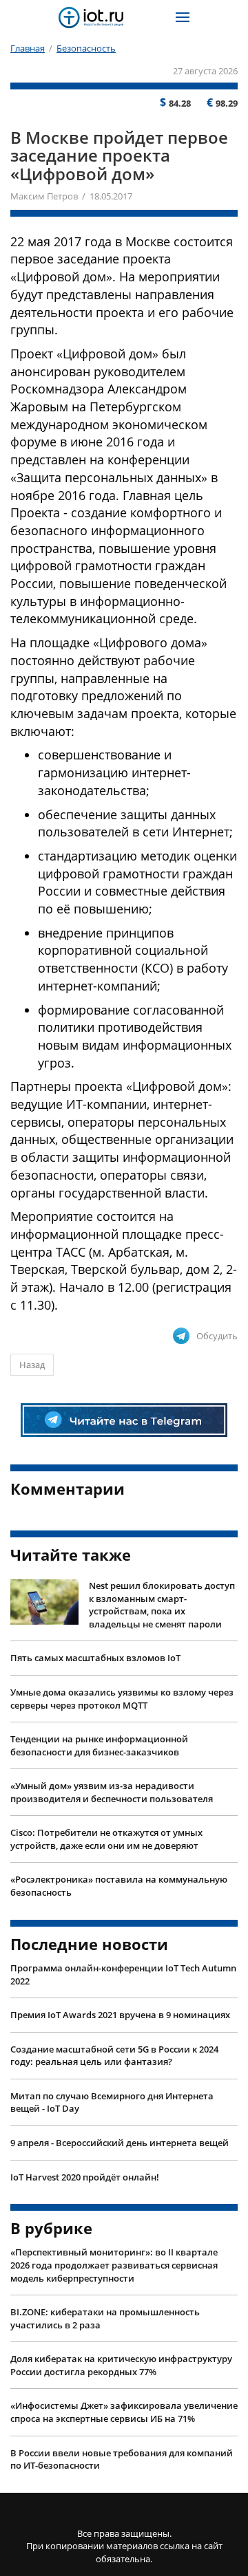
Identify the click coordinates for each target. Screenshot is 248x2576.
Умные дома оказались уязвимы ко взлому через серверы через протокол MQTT (122, 1699)
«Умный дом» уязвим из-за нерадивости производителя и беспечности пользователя (112, 1792)
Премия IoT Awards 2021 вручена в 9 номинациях (120, 2015)
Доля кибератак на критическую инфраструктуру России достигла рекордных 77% (121, 2365)
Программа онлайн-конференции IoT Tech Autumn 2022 (123, 1974)
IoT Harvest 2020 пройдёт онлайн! (85, 2177)
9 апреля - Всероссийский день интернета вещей (120, 2143)
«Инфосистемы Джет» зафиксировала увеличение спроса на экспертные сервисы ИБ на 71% (124, 2412)
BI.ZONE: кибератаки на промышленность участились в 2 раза (105, 2318)
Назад (32, 1365)
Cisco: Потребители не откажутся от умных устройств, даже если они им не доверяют (106, 1839)
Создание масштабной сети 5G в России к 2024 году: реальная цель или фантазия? (114, 2056)
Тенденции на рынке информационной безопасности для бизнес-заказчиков (99, 1745)
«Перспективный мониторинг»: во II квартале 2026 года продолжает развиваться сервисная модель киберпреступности (114, 2265)
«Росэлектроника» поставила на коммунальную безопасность (119, 1886)
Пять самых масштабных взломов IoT (95, 1658)
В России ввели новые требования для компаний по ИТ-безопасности (122, 2459)
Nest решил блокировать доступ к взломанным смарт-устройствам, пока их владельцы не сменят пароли (162, 1605)
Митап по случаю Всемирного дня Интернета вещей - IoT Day (112, 2102)
